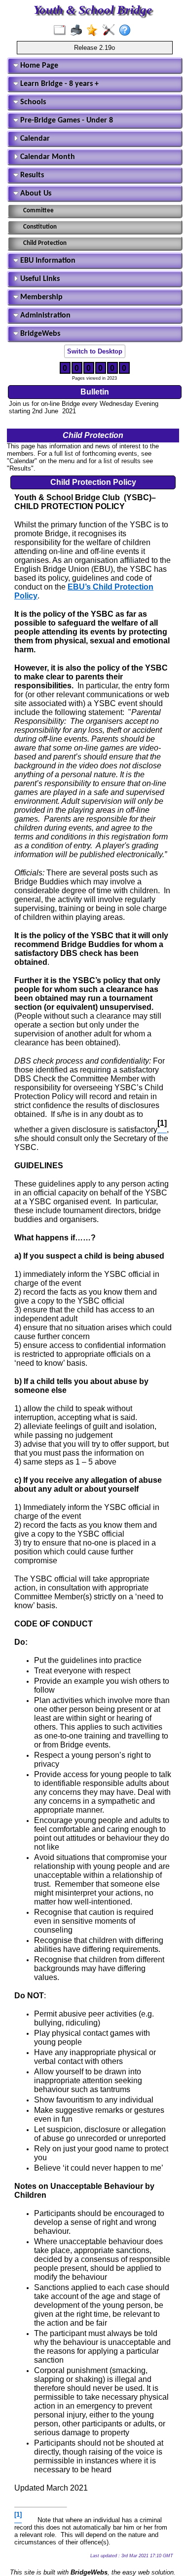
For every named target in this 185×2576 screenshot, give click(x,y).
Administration (44, 316)
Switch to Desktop (95, 351)
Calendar (34, 139)
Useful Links (39, 279)
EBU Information (47, 261)
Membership (40, 297)
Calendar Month (47, 157)
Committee (38, 211)
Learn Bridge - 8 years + (58, 84)
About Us (35, 194)
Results (31, 175)
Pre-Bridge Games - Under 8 (66, 120)
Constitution (40, 227)
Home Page (38, 66)
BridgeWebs (39, 334)
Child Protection (45, 243)
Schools (32, 102)
